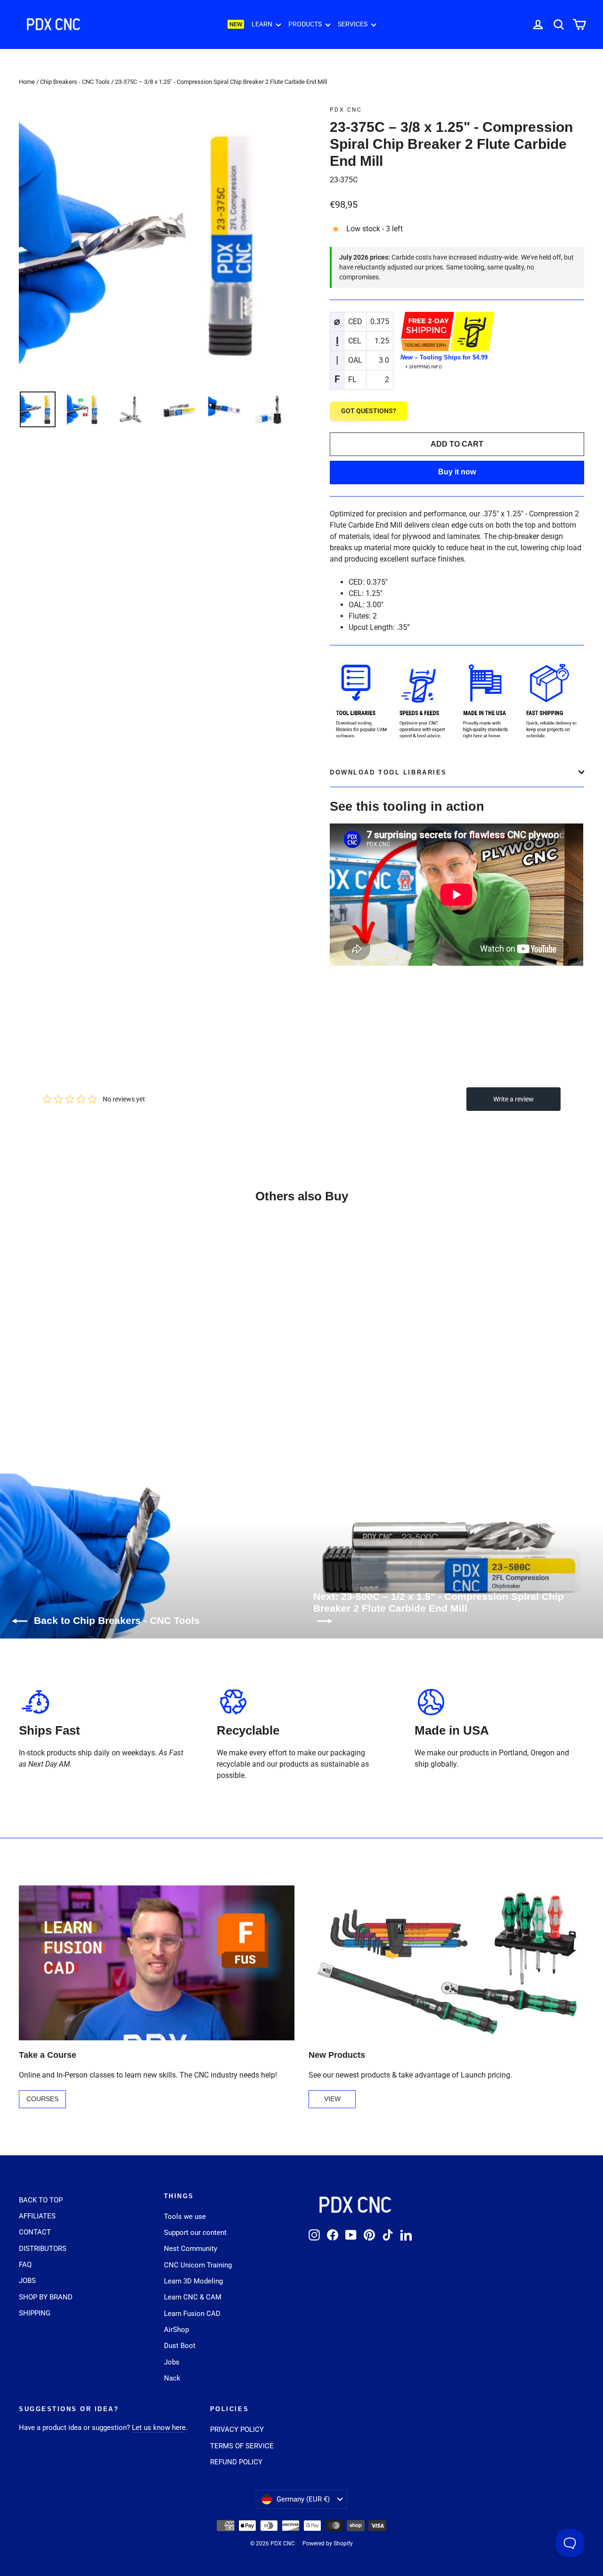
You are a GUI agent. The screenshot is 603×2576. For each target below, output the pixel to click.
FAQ (25, 2265)
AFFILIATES (37, 2216)
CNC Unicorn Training (198, 2265)
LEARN (263, 24)
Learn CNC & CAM (193, 2297)
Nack (172, 2378)
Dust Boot (180, 2346)
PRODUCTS (306, 24)
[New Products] (446, 1963)
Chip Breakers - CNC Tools (75, 82)
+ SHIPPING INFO (424, 367)
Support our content (195, 2233)
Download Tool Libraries (388, 772)
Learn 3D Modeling (193, 2281)
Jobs (172, 2362)
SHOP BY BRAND (46, 2297)
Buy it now (457, 472)
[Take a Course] (157, 1963)
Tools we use (185, 2217)
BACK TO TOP (41, 2200)
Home (27, 82)
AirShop (176, 2330)
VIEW (332, 2099)
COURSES (42, 2099)
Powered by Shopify (328, 2543)
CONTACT (35, 2232)
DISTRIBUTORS (43, 2249)
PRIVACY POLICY (237, 2429)
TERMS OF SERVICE (242, 2446)
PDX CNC (346, 110)
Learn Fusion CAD (192, 2314)
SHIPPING (35, 2313)
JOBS (27, 2281)
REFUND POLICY (236, 2462)
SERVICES (353, 24)
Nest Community (191, 2249)
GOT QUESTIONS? (369, 411)
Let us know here (159, 2428)
